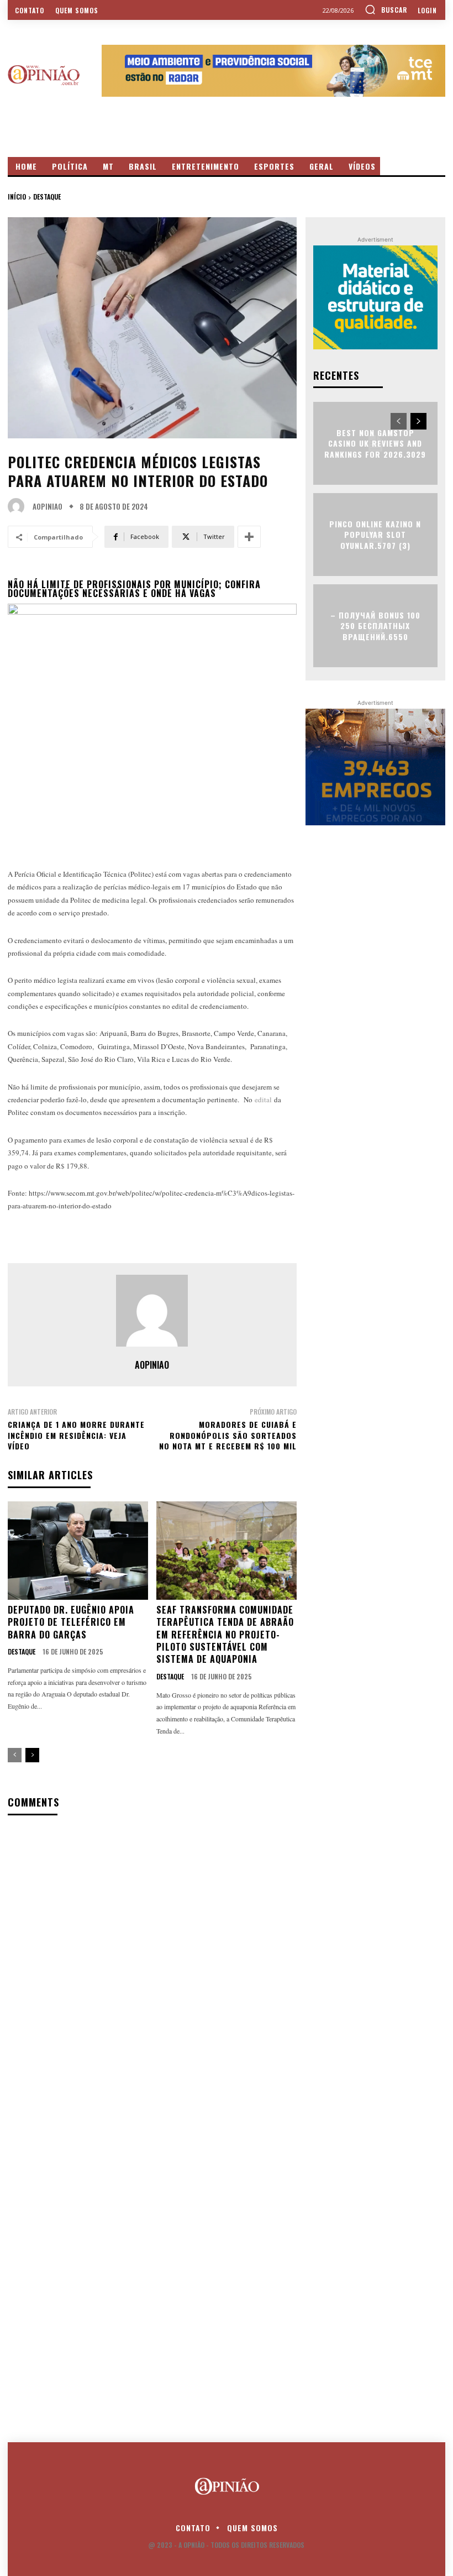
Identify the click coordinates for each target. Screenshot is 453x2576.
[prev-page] (15, 1755)
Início (17, 197)
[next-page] (32, 1755)
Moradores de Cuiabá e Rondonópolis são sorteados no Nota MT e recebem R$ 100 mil (228, 1435)
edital (262, 1099)
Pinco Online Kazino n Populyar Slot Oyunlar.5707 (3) (375, 534)
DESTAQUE (47, 197)
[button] (386, 9)
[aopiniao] (19, 506)
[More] (249, 537)
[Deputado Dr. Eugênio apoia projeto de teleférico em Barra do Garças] (78, 1551)
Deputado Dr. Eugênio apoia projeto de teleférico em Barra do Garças (71, 1622)
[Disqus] (152, 1967)
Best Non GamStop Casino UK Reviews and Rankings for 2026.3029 (375, 443)
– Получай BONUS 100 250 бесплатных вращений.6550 (375, 625)
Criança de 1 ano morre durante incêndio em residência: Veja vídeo (76, 1435)
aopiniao (48, 507)
